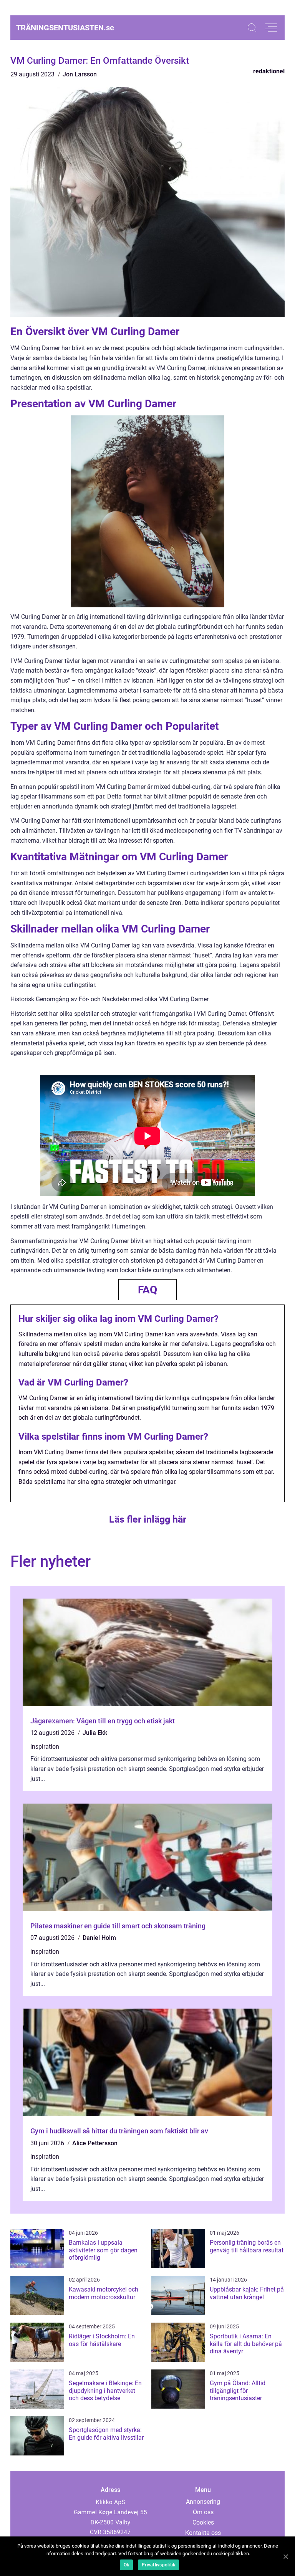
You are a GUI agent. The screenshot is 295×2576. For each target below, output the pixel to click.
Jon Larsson (80, 74)
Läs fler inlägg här (148, 1519)
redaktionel (269, 71)
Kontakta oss (203, 2533)
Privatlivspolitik (158, 2565)
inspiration (45, 1747)
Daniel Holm (99, 1938)
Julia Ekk (95, 1733)
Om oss (203, 2512)
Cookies (203, 2522)
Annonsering (203, 2502)
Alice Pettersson (95, 2143)
